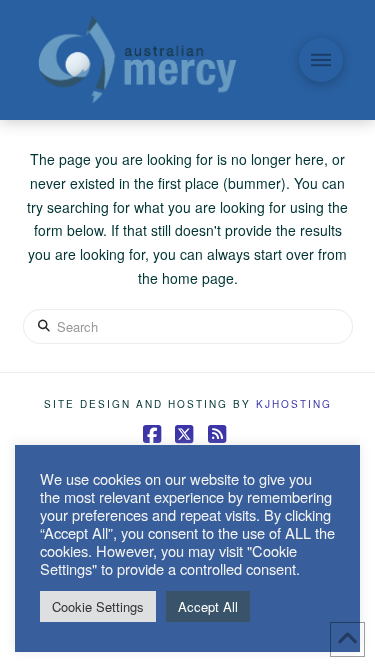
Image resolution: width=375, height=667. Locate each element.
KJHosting (294, 404)
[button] (321, 60)
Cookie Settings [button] (98, 606)
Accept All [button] (208, 606)
